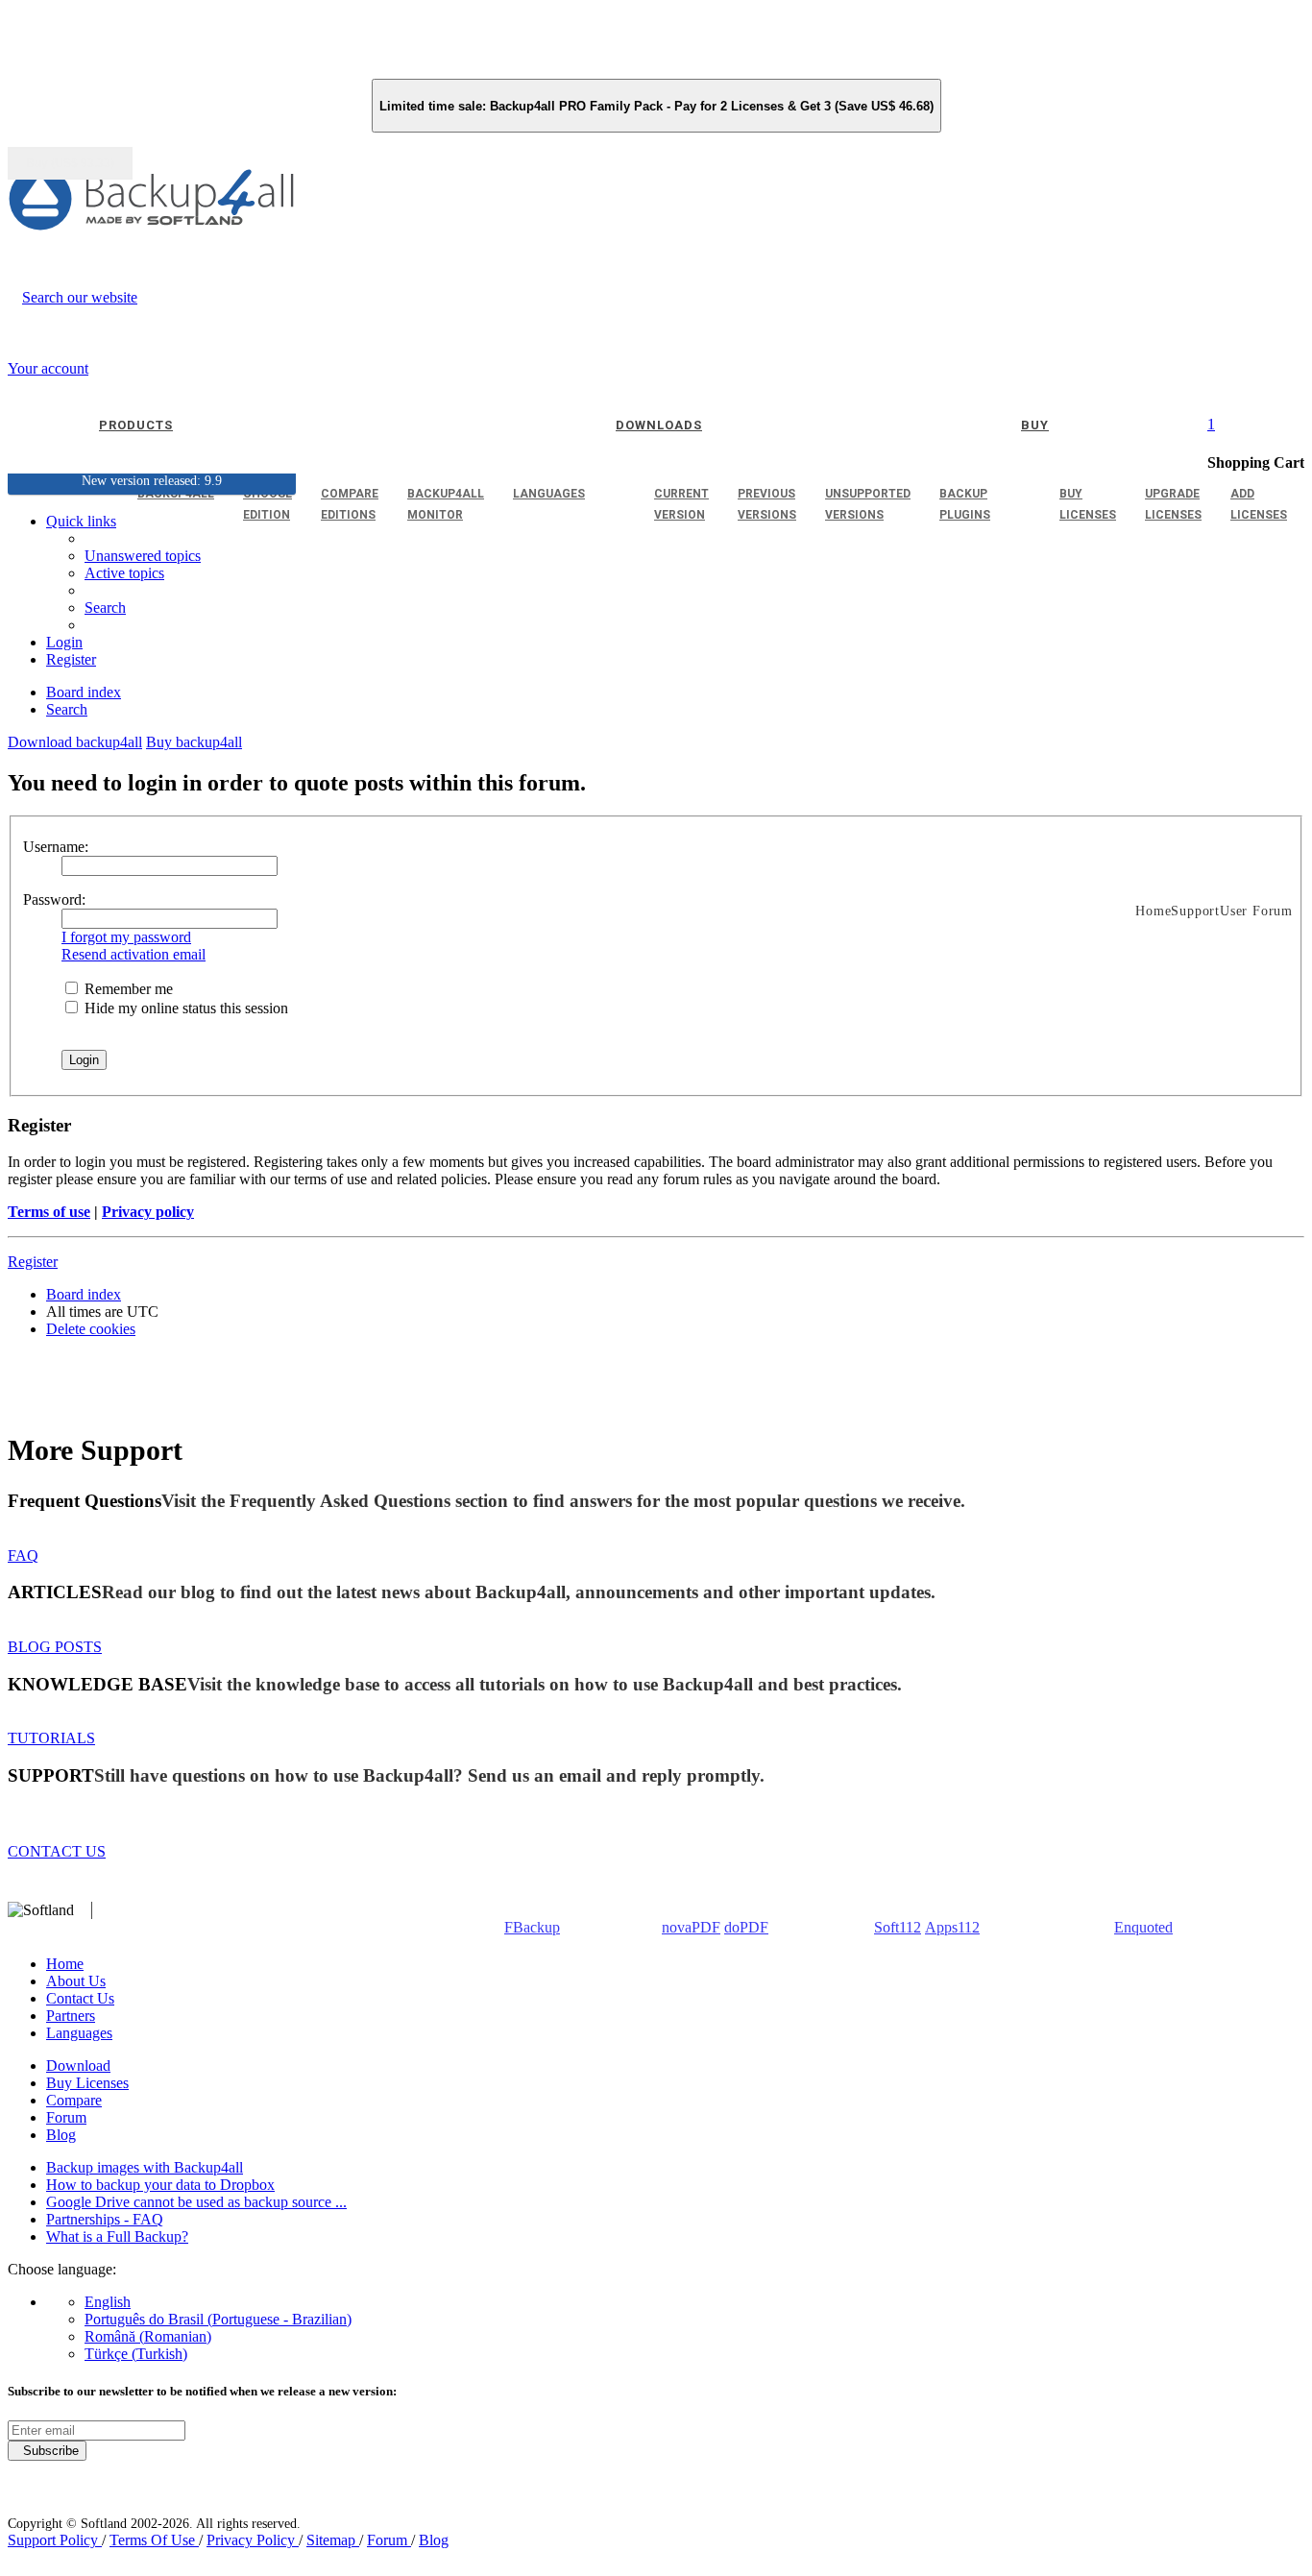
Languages (79, 2033)
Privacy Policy (253, 2540)
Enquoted (1143, 1927)
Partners (71, 2016)
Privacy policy (148, 1212)
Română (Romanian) (148, 2336)
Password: (54, 899)
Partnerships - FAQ (105, 2219)
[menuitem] (124, 573)
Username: (56, 847)
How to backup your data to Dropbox (160, 2185)
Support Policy (55, 2540)
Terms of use (49, 1212)
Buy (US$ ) (70, 163)
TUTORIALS (51, 1738)
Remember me (127, 989)
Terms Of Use (154, 2540)
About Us (76, 1981)
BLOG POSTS (55, 1647)
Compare (74, 2100)
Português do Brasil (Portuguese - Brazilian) (218, 2319)
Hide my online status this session (184, 1008)
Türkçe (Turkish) (136, 2354)
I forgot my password (126, 937)
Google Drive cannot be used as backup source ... (196, 2202)
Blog (61, 2135)
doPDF (746, 1927)
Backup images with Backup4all (145, 2167)
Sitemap (333, 2540)
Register (33, 1262)
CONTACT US (57, 1851)
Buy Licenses (87, 2083)
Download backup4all (75, 742)
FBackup (532, 1927)
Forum (66, 2117)
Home (65, 1964)
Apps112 (952, 1927)
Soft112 (898, 1927)
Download (78, 2066)
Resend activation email (134, 954)
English (108, 2302)
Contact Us (80, 1998)
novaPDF (691, 1927)
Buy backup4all (194, 742)
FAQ (23, 1555)
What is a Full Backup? (117, 2236)
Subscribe (47, 2451)
